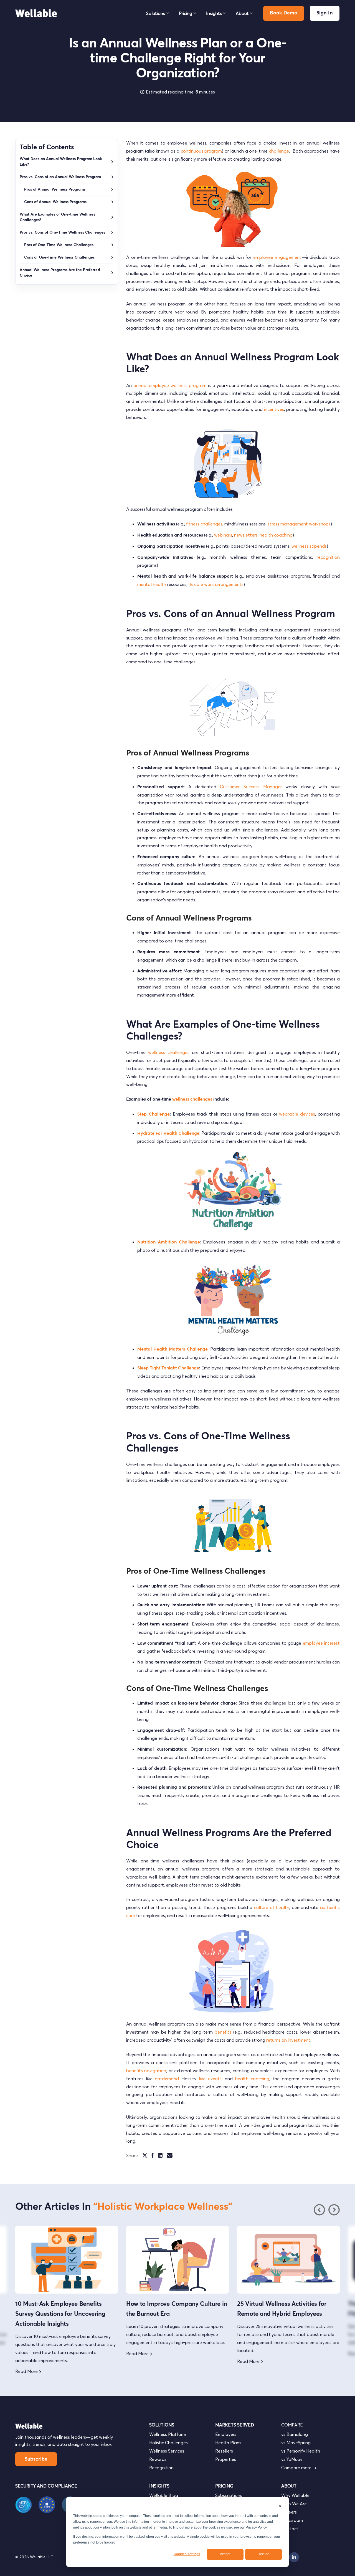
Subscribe (36, 2459)
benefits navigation (146, 2071)
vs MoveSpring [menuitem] (296, 2443)
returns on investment (288, 2040)
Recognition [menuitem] (161, 2468)
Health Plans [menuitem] (228, 2443)
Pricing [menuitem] (186, 13)
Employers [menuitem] (226, 2434)
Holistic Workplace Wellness (163, 2207)
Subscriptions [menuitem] (229, 2495)
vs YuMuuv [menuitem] (292, 2459)
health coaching (276, 535)
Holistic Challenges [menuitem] (168, 2443)
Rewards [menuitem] (158, 2459)
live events (210, 2079)
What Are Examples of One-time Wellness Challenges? (57, 217)
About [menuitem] (242, 13)
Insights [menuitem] (214, 13)
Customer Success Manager (251, 787)
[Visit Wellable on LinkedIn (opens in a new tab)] (294, 2557)
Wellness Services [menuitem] (167, 2451)
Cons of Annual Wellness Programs (55, 202)
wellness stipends (309, 546)
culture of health (272, 1907)
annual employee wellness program (170, 385)
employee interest (321, 1643)
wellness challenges (169, 1052)
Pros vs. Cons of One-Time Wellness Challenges (63, 232)
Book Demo (284, 13)
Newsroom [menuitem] (292, 2520)
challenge (279, 151)
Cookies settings (187, 2554)
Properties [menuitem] (226, 2459)
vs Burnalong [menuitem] (295, 2434)
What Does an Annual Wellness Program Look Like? (61, 162)
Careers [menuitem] (289, 2512)
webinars (223, 535)
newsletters (246, 535)
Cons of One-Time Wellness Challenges (60, 257)
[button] (334, 2210)
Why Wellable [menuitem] (295, 2495)
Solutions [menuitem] (156, 13)
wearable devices (297, 1114)
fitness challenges (204, 524)
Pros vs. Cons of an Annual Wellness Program (60, 177)
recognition (328, 557)
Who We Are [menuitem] (294, 2504)
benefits (223, 2032)
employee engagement (277, 257)
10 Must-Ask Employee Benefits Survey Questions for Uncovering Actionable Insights (60, 2314)
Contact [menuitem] (290, 2529)
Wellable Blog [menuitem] (164, 2495)
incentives (274, 409)
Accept (225, 2554)
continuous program (201, 151)
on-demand (167, 2079)
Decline (263, 2554)
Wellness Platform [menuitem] (168, 2434)
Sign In (325, 13)
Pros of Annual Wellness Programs (55, 189)
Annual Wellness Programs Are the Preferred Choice (60, 273)
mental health (152, 584)
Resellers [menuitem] (224, 2451)
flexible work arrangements (216, 584)
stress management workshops (299, 524)
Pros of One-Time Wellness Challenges (59, 245)
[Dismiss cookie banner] (280, 2507)
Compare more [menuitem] (297, 2468)
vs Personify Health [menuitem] (301, 2451)
